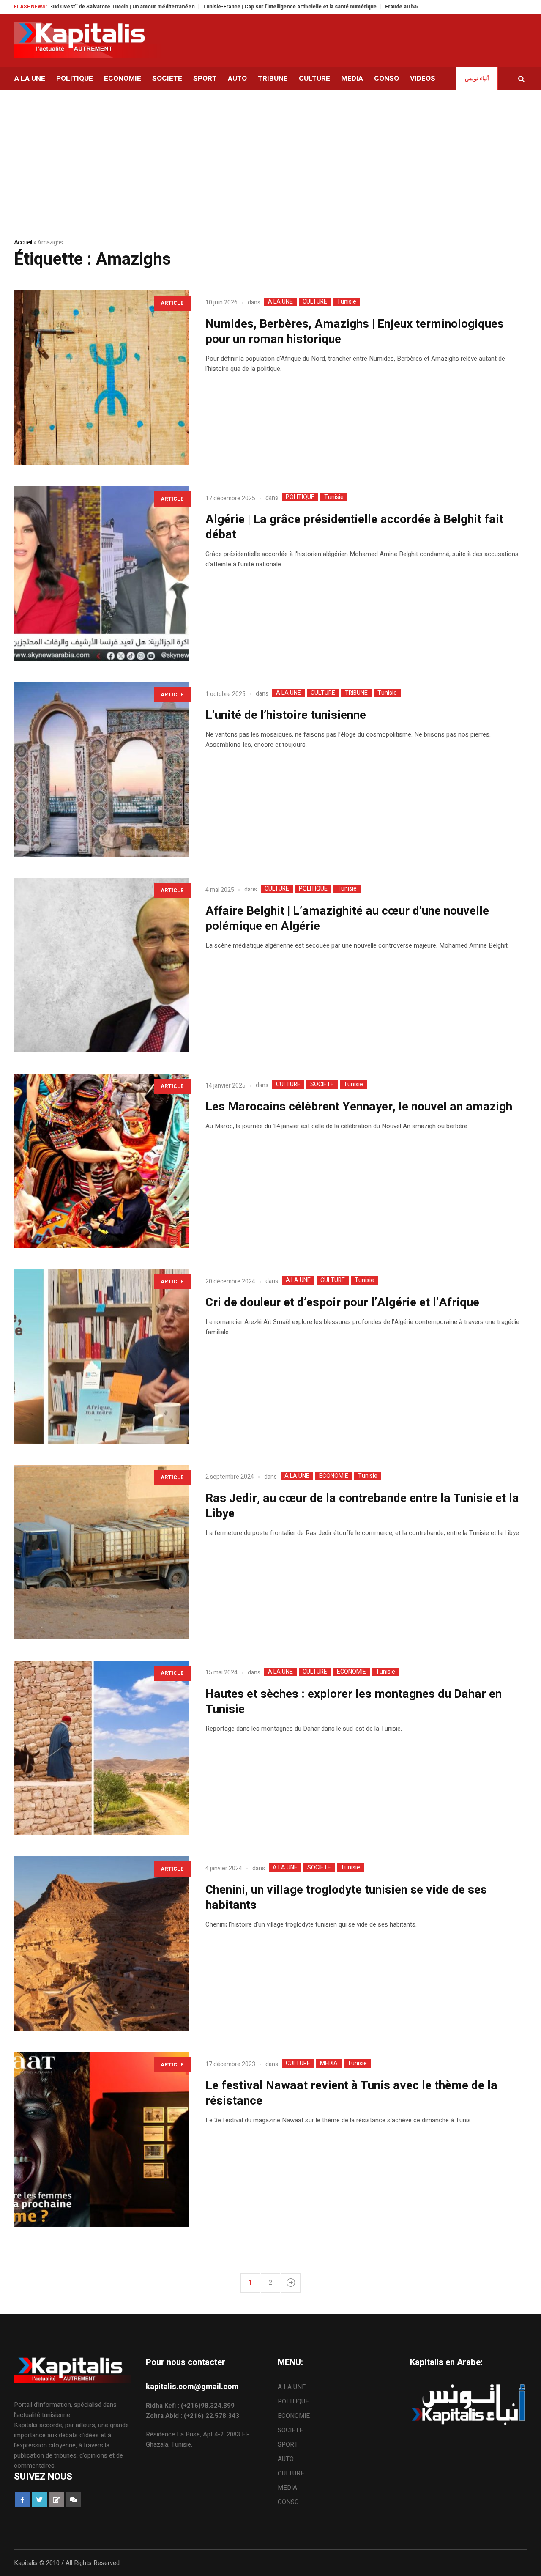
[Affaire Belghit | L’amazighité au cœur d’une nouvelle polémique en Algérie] (101, 965)
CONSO (288, 2502)
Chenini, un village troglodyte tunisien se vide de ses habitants (346, 1898)
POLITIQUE (300, 497)
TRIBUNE (356, 693)
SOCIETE (322, 1085)
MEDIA (329, 2064)
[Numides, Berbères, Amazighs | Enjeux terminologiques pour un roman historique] (101, 378)
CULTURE (315, 302)
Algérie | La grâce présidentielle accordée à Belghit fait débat (354, 527)
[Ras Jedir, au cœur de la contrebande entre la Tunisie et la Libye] (101, 1552)
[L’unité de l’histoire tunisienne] (101, 769)
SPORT (288, 2444)
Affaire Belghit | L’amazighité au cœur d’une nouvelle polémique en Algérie (347, 919)
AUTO (286, 2459)
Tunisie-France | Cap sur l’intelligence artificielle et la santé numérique (228, 7)
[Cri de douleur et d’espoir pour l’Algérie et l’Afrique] (101, 1356)
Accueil (23, 242)
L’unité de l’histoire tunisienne (286, 715)
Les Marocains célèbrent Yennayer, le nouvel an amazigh (359, 1107)
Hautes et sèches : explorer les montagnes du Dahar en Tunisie (354, 1702)
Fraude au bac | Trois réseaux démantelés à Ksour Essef (393, 7)
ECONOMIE (334, 1476)
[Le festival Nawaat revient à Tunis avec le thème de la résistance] (101, 2139)
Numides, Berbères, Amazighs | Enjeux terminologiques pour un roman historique (355, 332)
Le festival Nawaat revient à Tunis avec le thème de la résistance (351, 2093)
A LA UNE (280, 302)
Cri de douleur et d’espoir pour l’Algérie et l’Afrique (342, 1303)
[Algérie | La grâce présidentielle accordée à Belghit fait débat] (101, 574)
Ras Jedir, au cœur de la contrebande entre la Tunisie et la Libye (362, 1506)
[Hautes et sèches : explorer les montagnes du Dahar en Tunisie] (101, 1748)
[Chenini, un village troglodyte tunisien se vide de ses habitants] (101, 1944)
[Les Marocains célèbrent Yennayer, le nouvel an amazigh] (101, 1161)
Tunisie (347, 302)
